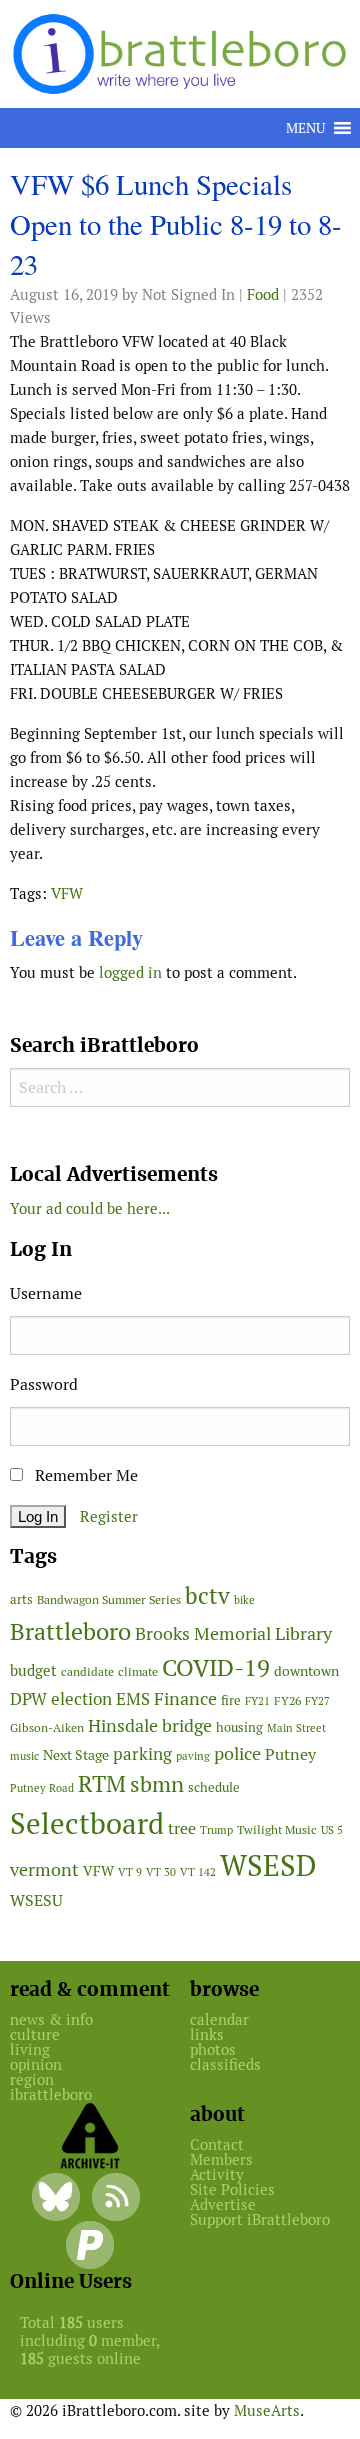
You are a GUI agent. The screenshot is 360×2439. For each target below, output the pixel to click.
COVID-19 (216, 1667)
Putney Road (42, 1788)
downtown (306, 1671)
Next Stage (76, 1755)
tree (182, 1828)
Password (44, 1384)
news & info (51, 2019)
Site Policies (232, 2189)
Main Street (296, 1728)
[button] (305, 128)
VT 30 (161, 1872)
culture (35, 2034)
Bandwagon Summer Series (109, 1599)
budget (33, 1670)
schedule (214, 1787)
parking (142, 1754)
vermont (44, 1869)
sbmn (157, 1784)
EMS (133, 1699)
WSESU (36, 1900)
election (81, 1699)
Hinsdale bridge (150, 1725)
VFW (67, 893)
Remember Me (84, 1475)
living (30, 2049)
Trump (216, 1830)
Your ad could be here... (90, 1208)
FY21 (257, 1701)
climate (138, 1671)
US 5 (332, 1830)
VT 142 (198, 1872)
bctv (207, 1596)
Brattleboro (70, 1631)
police (237, 1753)
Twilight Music (277, 1830)
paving (193, 1756)
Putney (290, 1754)
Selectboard (87, 1823)
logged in (130, 972)
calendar (219, 2019)
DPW (28, 1699)
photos (213, 2049)
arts (21, 1599)
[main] (180, 583)
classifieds (225, 2064)
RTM (102, 1784)
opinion (36, 2064)
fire (231, 1700)
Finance (185, 1698)
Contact (217, 2144)
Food (263, 294)
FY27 (317, 1701)
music (24, 1756)
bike (244, 1600)
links (207, 2034)
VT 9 (130, 1872)
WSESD (268, 1866)
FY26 (287, 1700)
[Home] (183, 52)
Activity (217, 2174)
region (32, 2079)
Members (221, 2159)
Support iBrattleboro (260, 2219)
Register (109, 1516)
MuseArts (267, 2410)
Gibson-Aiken (47, 1727)
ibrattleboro (51, 2094)
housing (239, 1727)
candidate (87, 1671)
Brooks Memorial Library (233, 1633)
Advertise (223, 2204)
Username (46, 1293)
